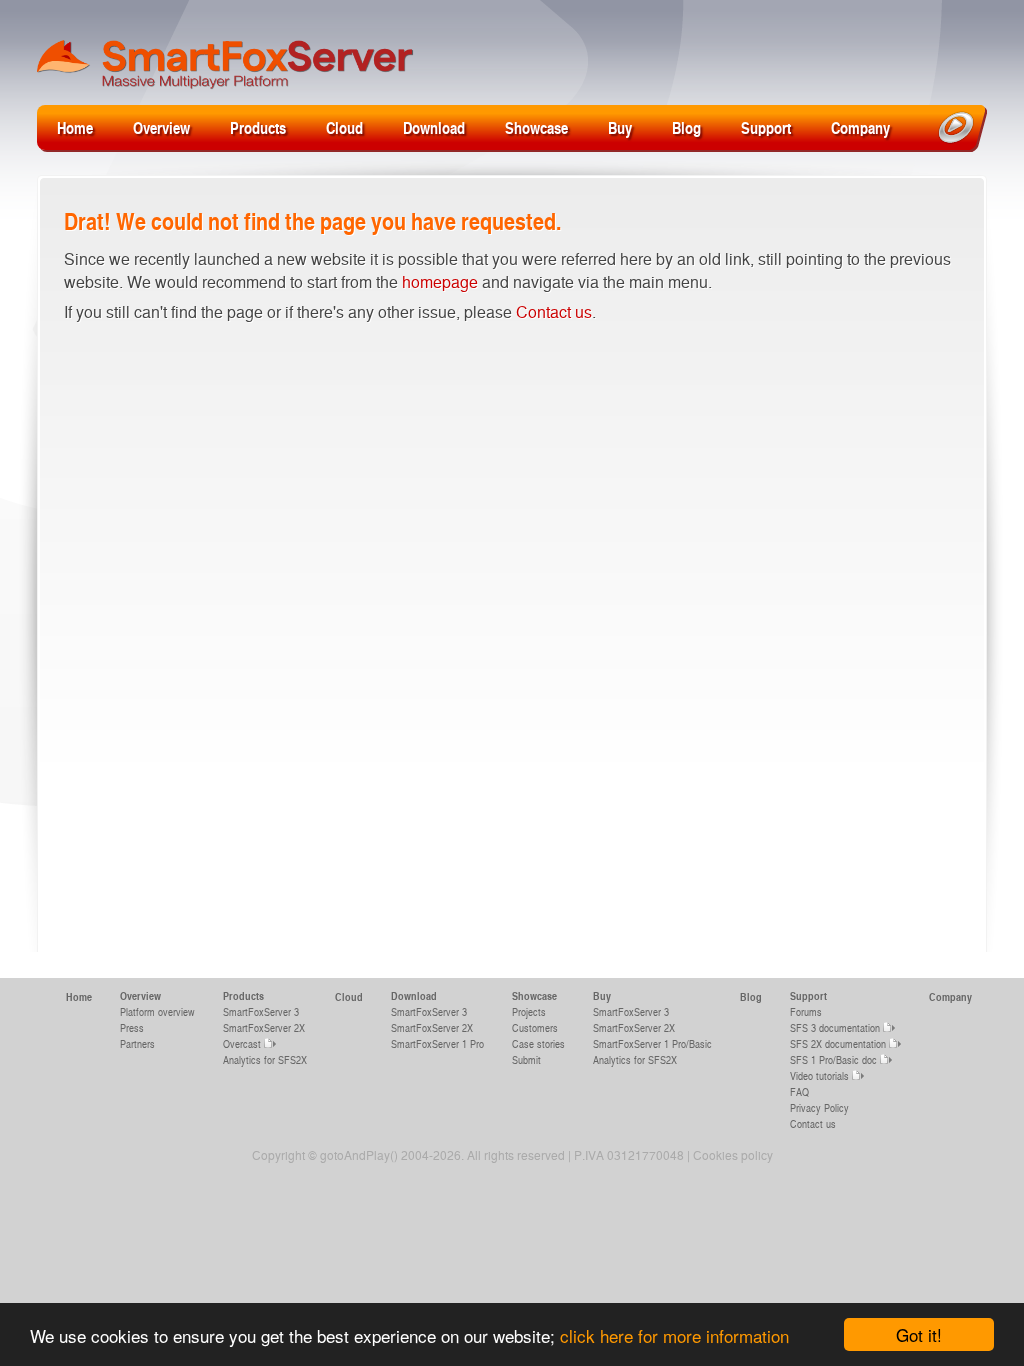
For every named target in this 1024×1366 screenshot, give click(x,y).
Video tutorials (819, 1075)
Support (766, 127)
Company (860, 127)
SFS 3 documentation (835, 1027)
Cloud (344, 127)
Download (434, 127)
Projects (529, 1011)
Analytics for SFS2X (265, 1059)
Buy (620, 127)
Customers (535, 1027)
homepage (440, 281)
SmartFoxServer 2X (264, 1027)
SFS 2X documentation (838, 1043)
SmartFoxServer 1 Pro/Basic (652, 1043)
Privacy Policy (819, 1107)
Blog (686, 127)
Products (258, 127)
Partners (137, 1043)
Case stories (538, 1043)
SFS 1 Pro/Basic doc (833, 1059)
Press (132, 1027)
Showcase (536, 127)
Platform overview (157, 1011)
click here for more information (674, 1335)
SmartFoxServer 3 (261, 1011)
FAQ (799, 1091)
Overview (161, 127)
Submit (526, 1059)
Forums (806, 1011)
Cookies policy (733, 1155)
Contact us (554, 311)
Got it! (919, 1334)
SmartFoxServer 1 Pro (437, 1043)
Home (75, 127)
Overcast (242, 1043)
